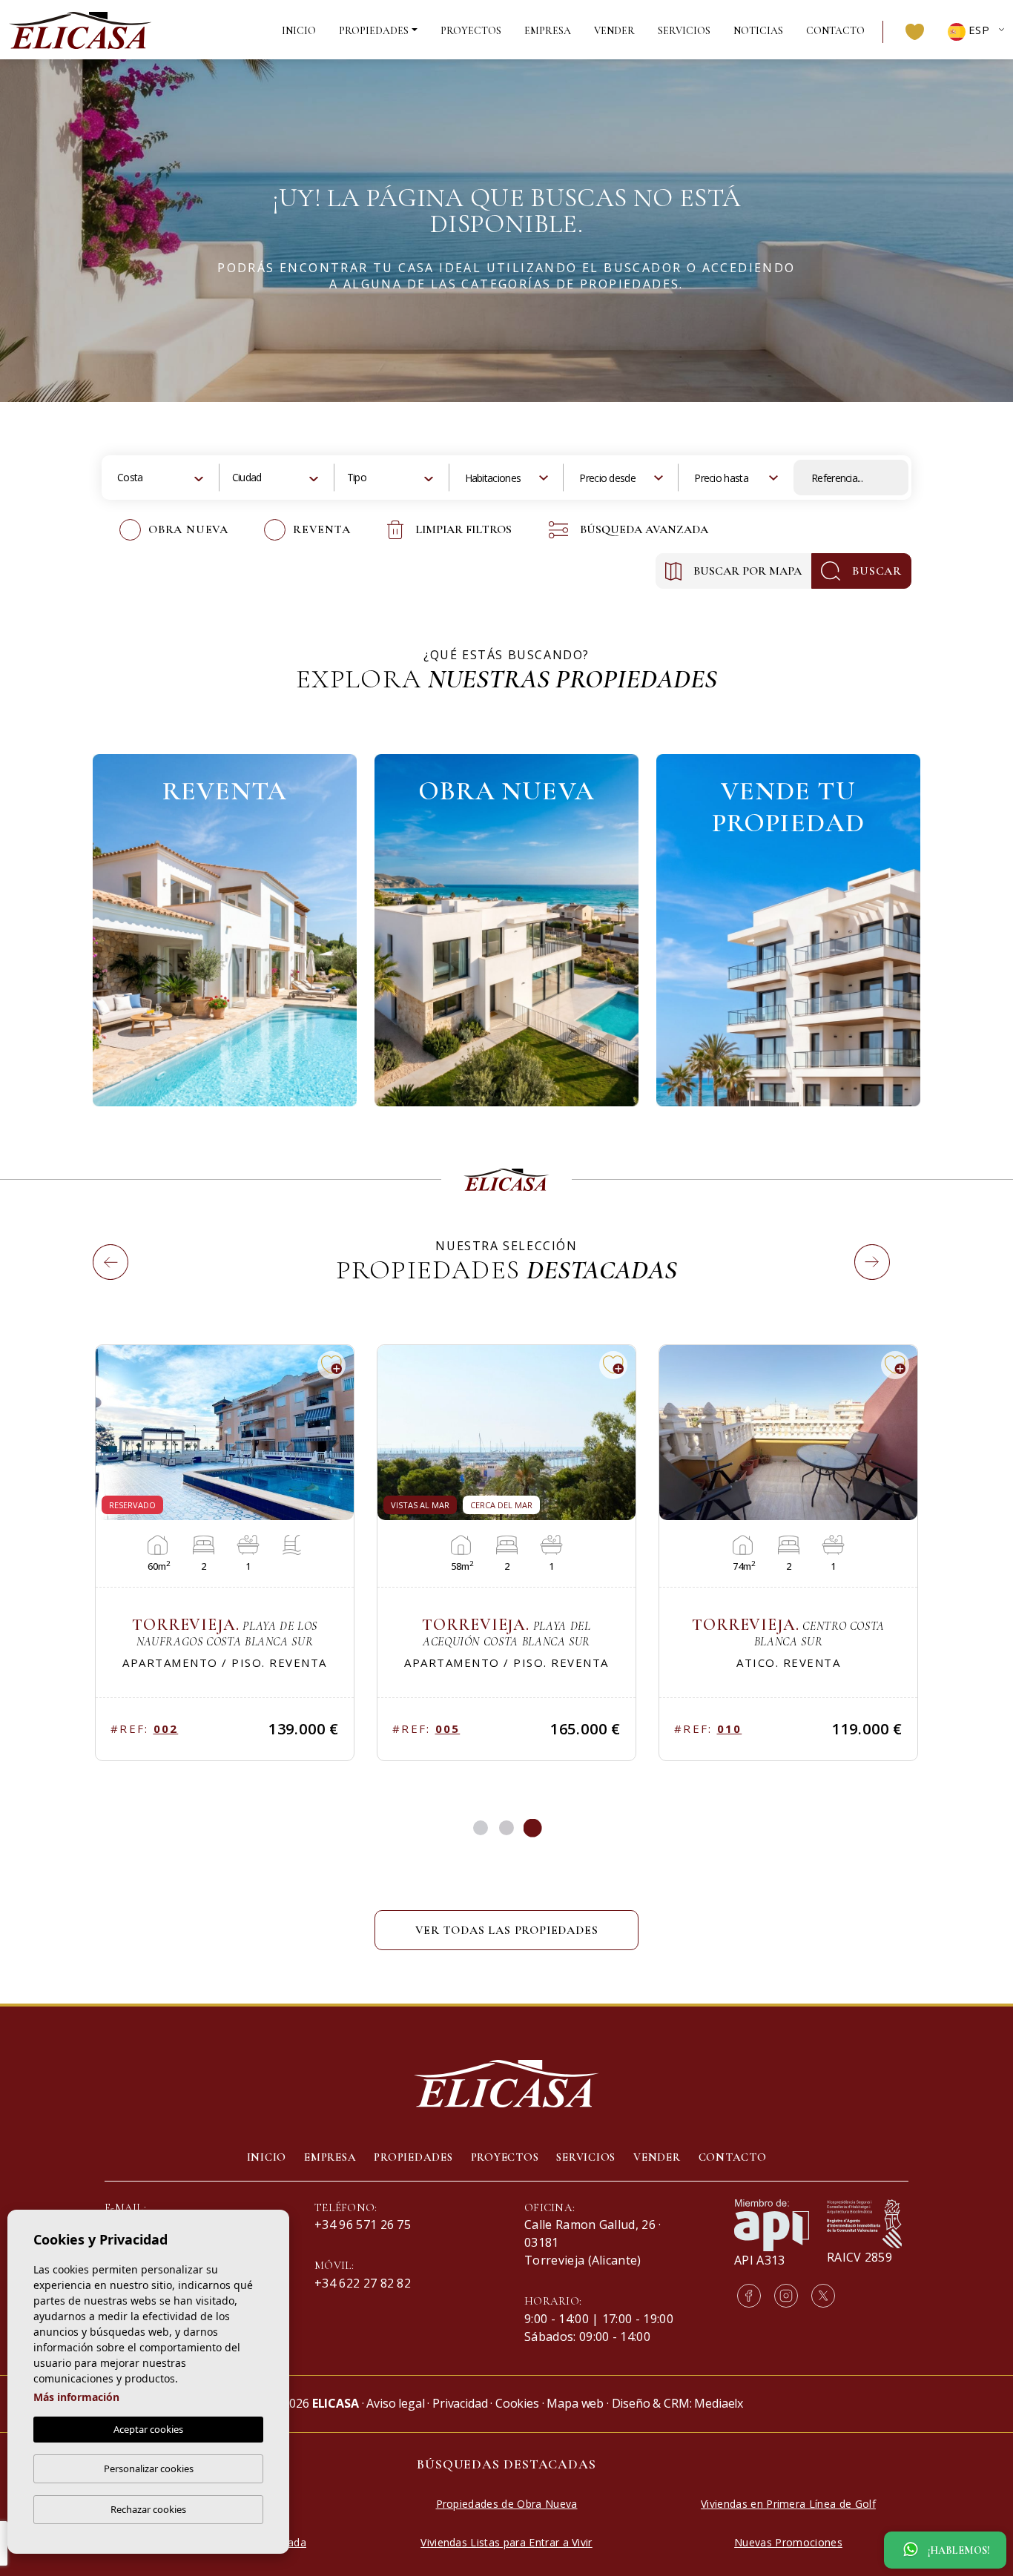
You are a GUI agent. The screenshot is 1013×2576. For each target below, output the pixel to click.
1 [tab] (481, 1828)
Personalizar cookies (149, 2468)
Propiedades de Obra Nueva (507, 2504)
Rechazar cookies (148, 2509)
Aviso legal (395, 2403)
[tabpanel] (225, 1553)
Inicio (299, 31)
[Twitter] (823, 2296)
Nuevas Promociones (788, 2542)
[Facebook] (749, 2296)
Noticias (758, 31)
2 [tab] (506, 1828)
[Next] (859, 1245)
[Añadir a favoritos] (331, 1365)
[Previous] (97, 1245)
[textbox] (139, 477)
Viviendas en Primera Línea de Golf (788, 2504)
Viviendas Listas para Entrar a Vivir (506, 2542)
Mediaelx (719, 2403)
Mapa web (575, 2403)
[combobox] (162, 478)
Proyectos (471, 31)
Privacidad (460, 2403)
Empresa (548, 31)
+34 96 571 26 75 (363, 2225)
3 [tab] (533, 1828)
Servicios (684, 31)
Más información (76, 2397)
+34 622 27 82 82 (363, 2283)
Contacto (835, 31)
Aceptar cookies (148, 2429)
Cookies (517, 2403)
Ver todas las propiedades (507, 1930)
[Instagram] (786, 2296)
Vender (614, 31)
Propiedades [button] (374, 31)
